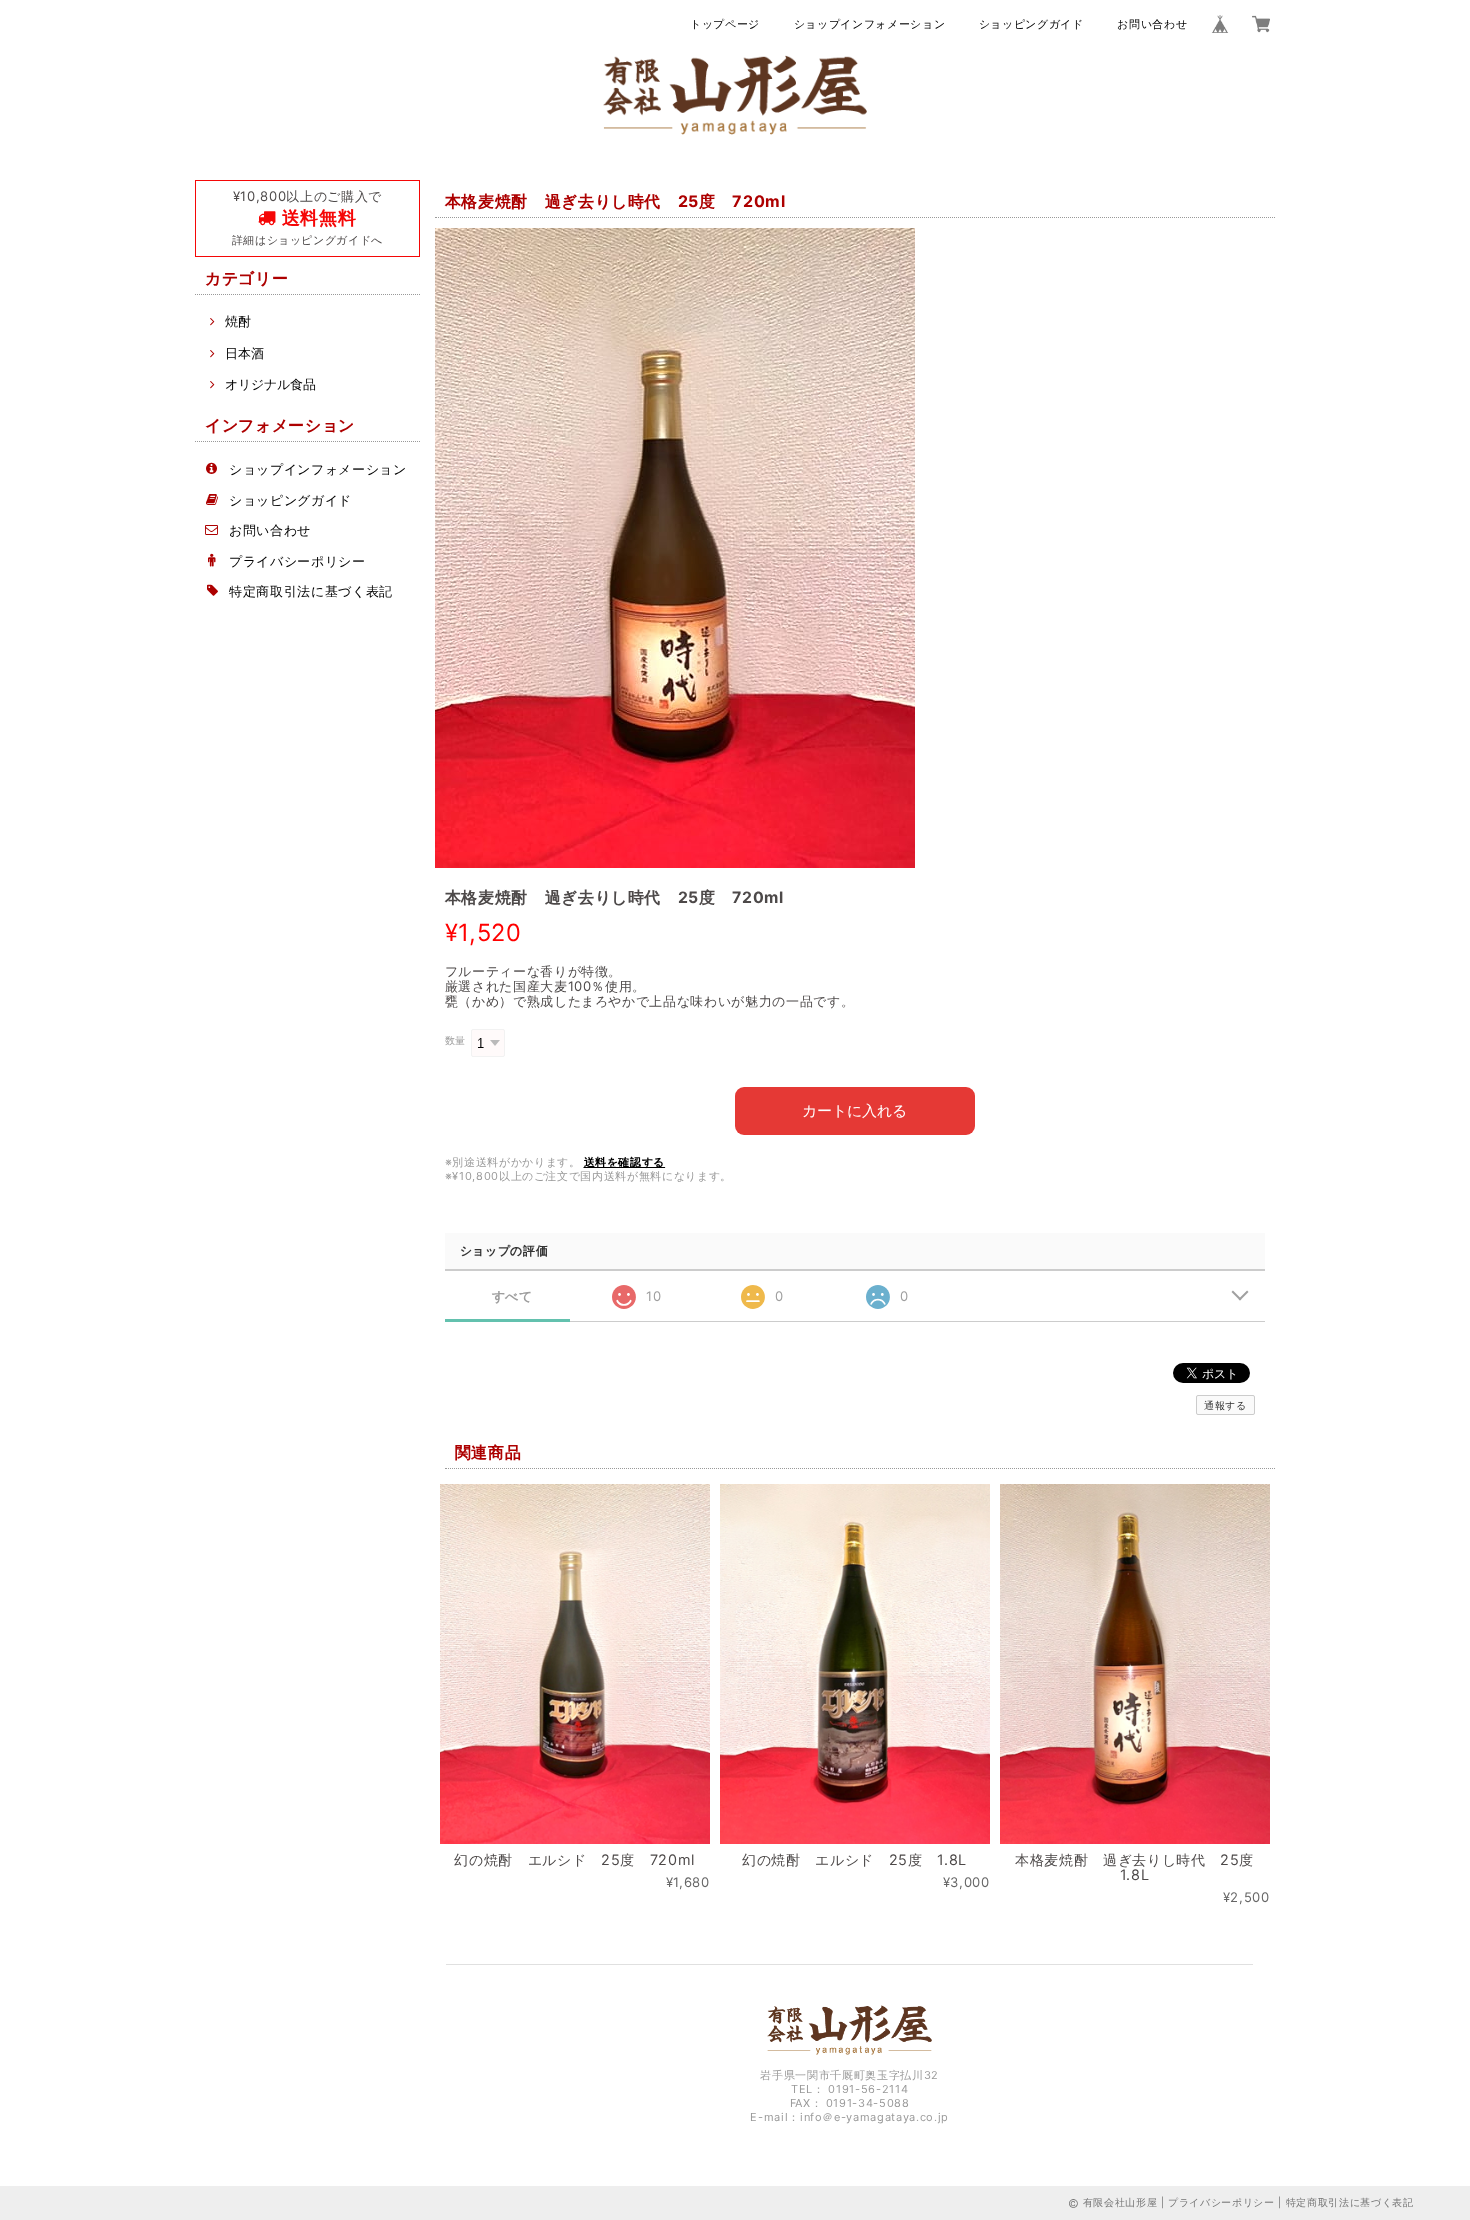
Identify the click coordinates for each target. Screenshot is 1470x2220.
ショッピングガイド (1031, 24)
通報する (1225, 1405)
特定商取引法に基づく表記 (311, 591)
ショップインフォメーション (870, 24)
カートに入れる (854, 1110)
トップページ (725, 24)
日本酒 (244, 353)
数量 (455, 1040)
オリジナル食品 (270, 384)
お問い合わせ (1152, 24)
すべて (512, 1296)
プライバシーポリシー (297, 561)
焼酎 (238, 321)
